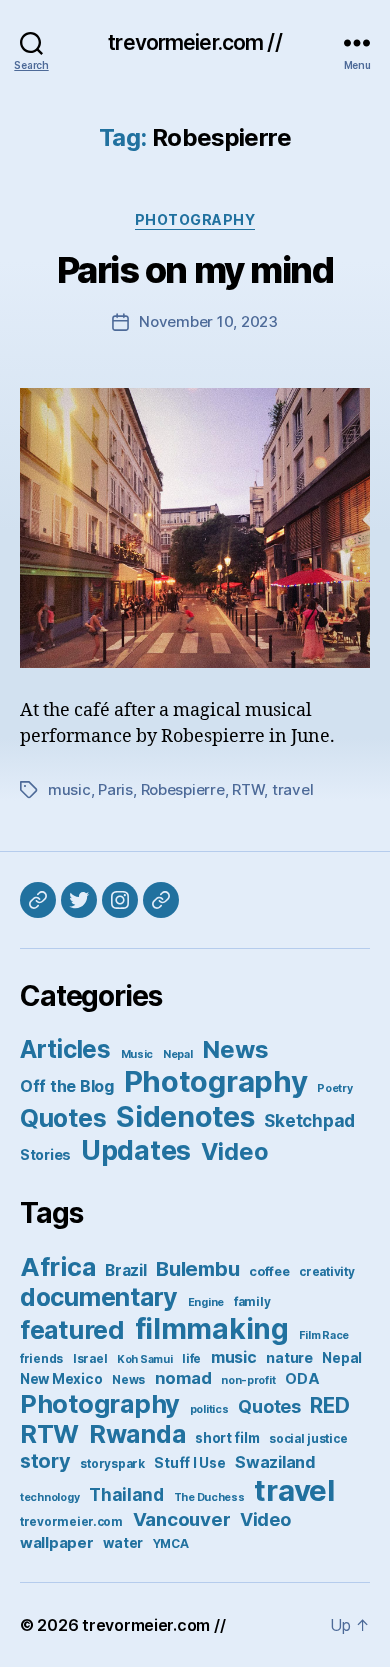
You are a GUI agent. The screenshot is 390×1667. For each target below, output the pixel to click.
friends (41, 1359)
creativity (326, 1272)
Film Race (324, 1335)
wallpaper (57, 1542)
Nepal (178, 1054)
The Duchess (209, 1497)
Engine (206, 1302)
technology (49, 1497)
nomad (183, 1378)
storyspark (112, 1464)
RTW (248, 789)
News (235, 1049)
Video (235, 1151)
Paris (115, 789)
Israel (90, 1359)
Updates (136, 1150)
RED (329, 1405)
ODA (302, 1378)
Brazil (125, 1270)
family (252, 1302)
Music (137, 1054)
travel (292, 789)
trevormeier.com (71, 1522)
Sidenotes (185, 1116)
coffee (269, 1271)
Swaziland (275, 1462)
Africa (57, 1266)
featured (72, 1329)
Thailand (126, 1494)
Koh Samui (145, 1359)
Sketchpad (309, 1121)
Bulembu (197, 1268)
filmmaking (212, 1329)
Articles (65, 1049)
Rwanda (137, 1434)
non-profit (248, 1380)
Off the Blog (67, 1086)
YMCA (171, 1544)
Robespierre (183, 789)
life (191, 1359)
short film (227, 1438)
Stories (45, 1154)
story (45, 1461)
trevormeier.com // (194, 42)
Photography (195, 219)
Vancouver (182, 1519)
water (123, 1543)
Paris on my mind (195, 270)
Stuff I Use (189, 1463)
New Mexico (61, 1379)
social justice (308, 1439)
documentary (99, 1297)
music (69, 789)
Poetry (334, 1088)
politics (209, 1409)
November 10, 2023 (208, 321)
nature (289, 1357)
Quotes (63, 1118)
